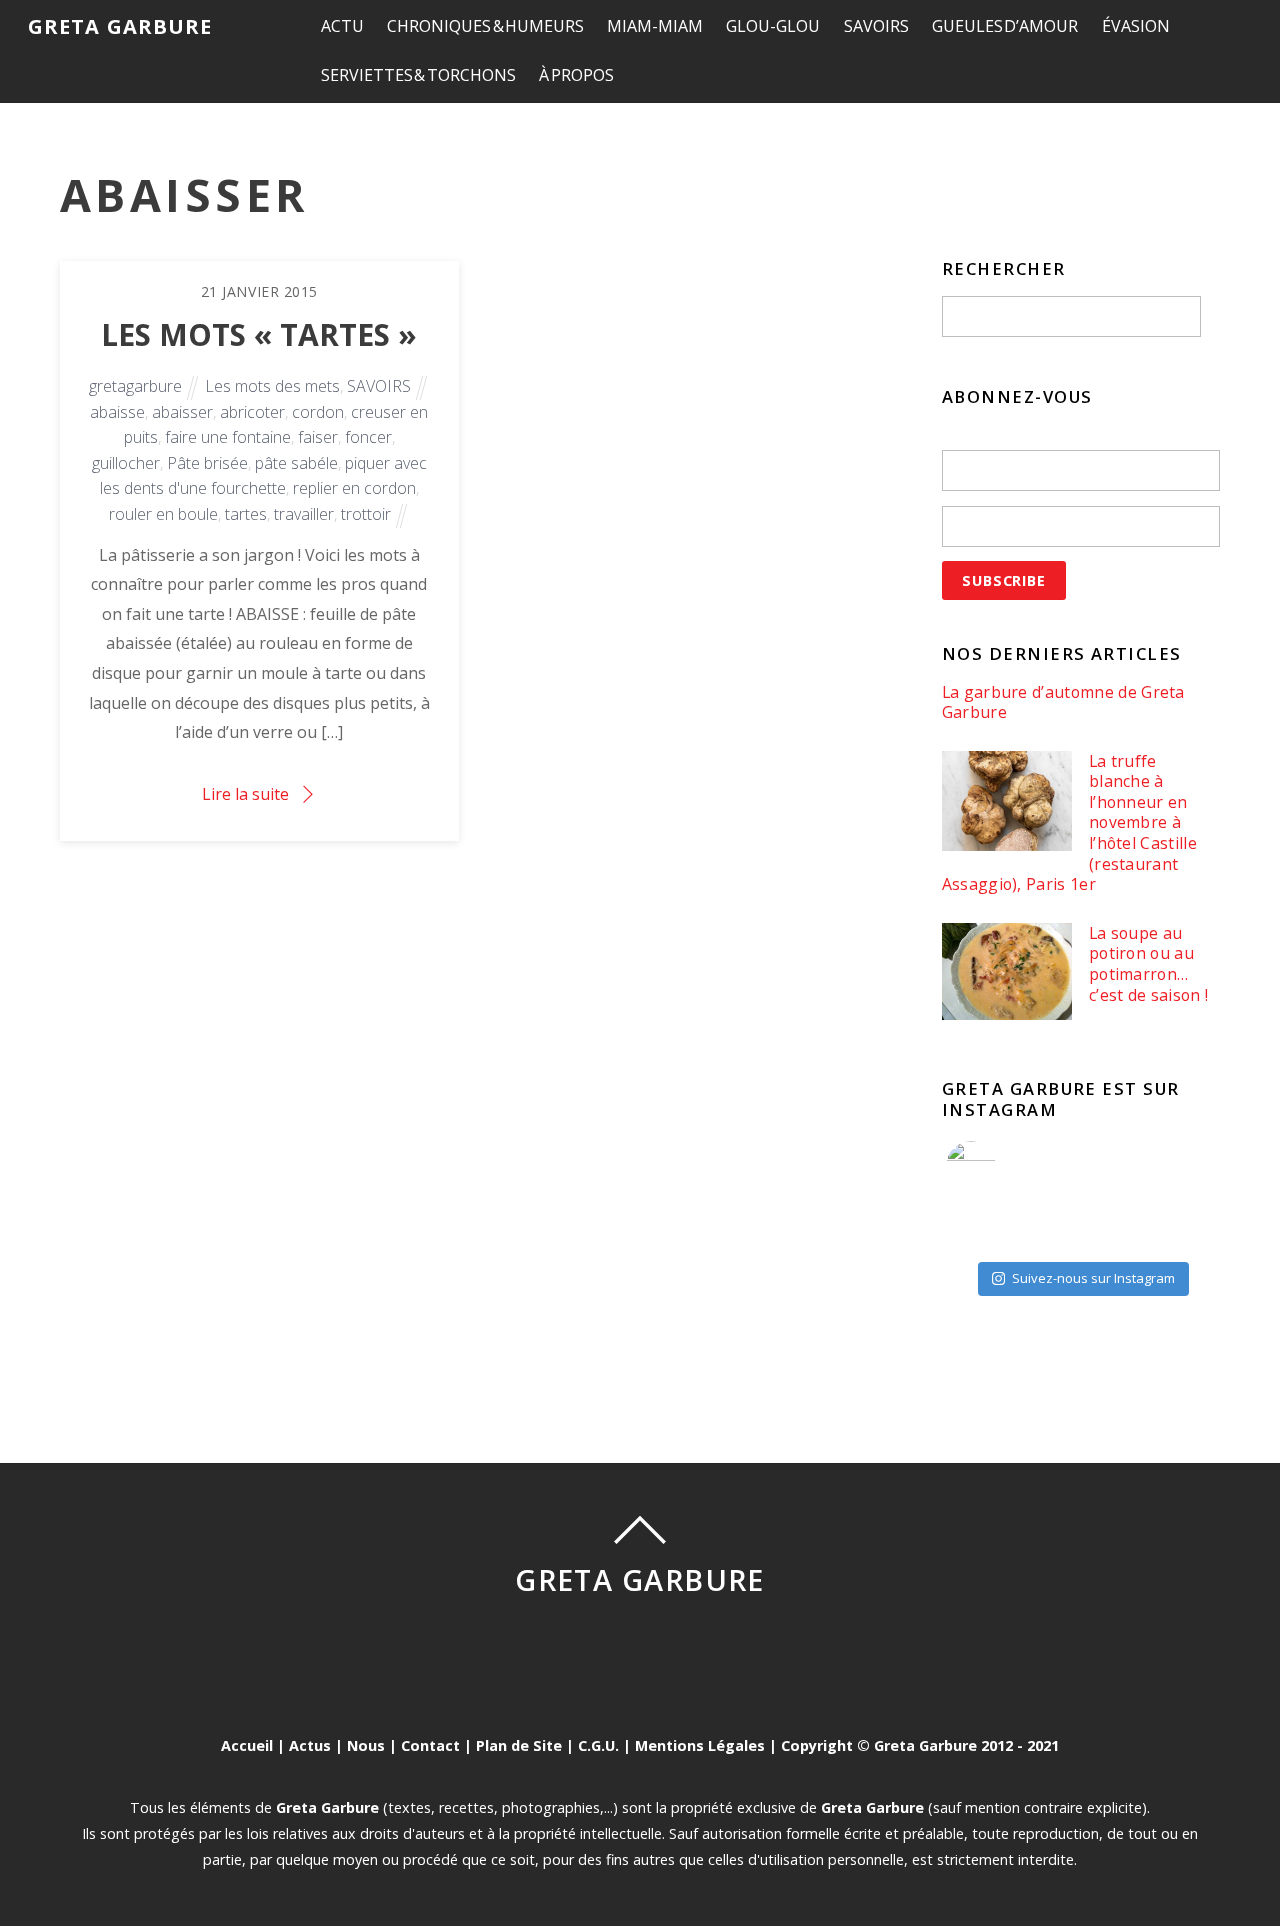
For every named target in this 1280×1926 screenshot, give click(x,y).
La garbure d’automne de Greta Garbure (1063, 702)
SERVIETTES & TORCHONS (418, 75)
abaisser (182, 412)
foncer (368, 437)
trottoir (366, 514)
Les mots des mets (272, 386)
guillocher (126, 463)
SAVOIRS (876, 26)
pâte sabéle (296, 463)
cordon (318, 412)
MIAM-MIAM (655, 26)
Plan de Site (519, 1745)
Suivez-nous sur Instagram (1093, 1278)
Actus (310, 1745)
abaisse (117, 412)
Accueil (247, 1745)
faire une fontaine (228, 437)
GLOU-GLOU (773, 26)
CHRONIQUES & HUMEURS (485, 26)
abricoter (252, 412)
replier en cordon (354, 488)
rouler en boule (163, 514)
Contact (430, 1745)
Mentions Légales (700, 1745)
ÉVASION (1136, 26)
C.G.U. (598, 1745)
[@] (1001, 1166)
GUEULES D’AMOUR (1005, 26)
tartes (246, 514)
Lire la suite (245, 794)
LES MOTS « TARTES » (259, 334)
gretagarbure (135, 386)
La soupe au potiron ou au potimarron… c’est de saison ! (1148, 964)
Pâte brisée (207, 463)
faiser (318, 437)
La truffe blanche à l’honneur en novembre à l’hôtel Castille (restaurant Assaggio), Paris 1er (1069, 823)
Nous (366, 1745)
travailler (304, 514)
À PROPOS (576, 75)
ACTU (342, 26)
